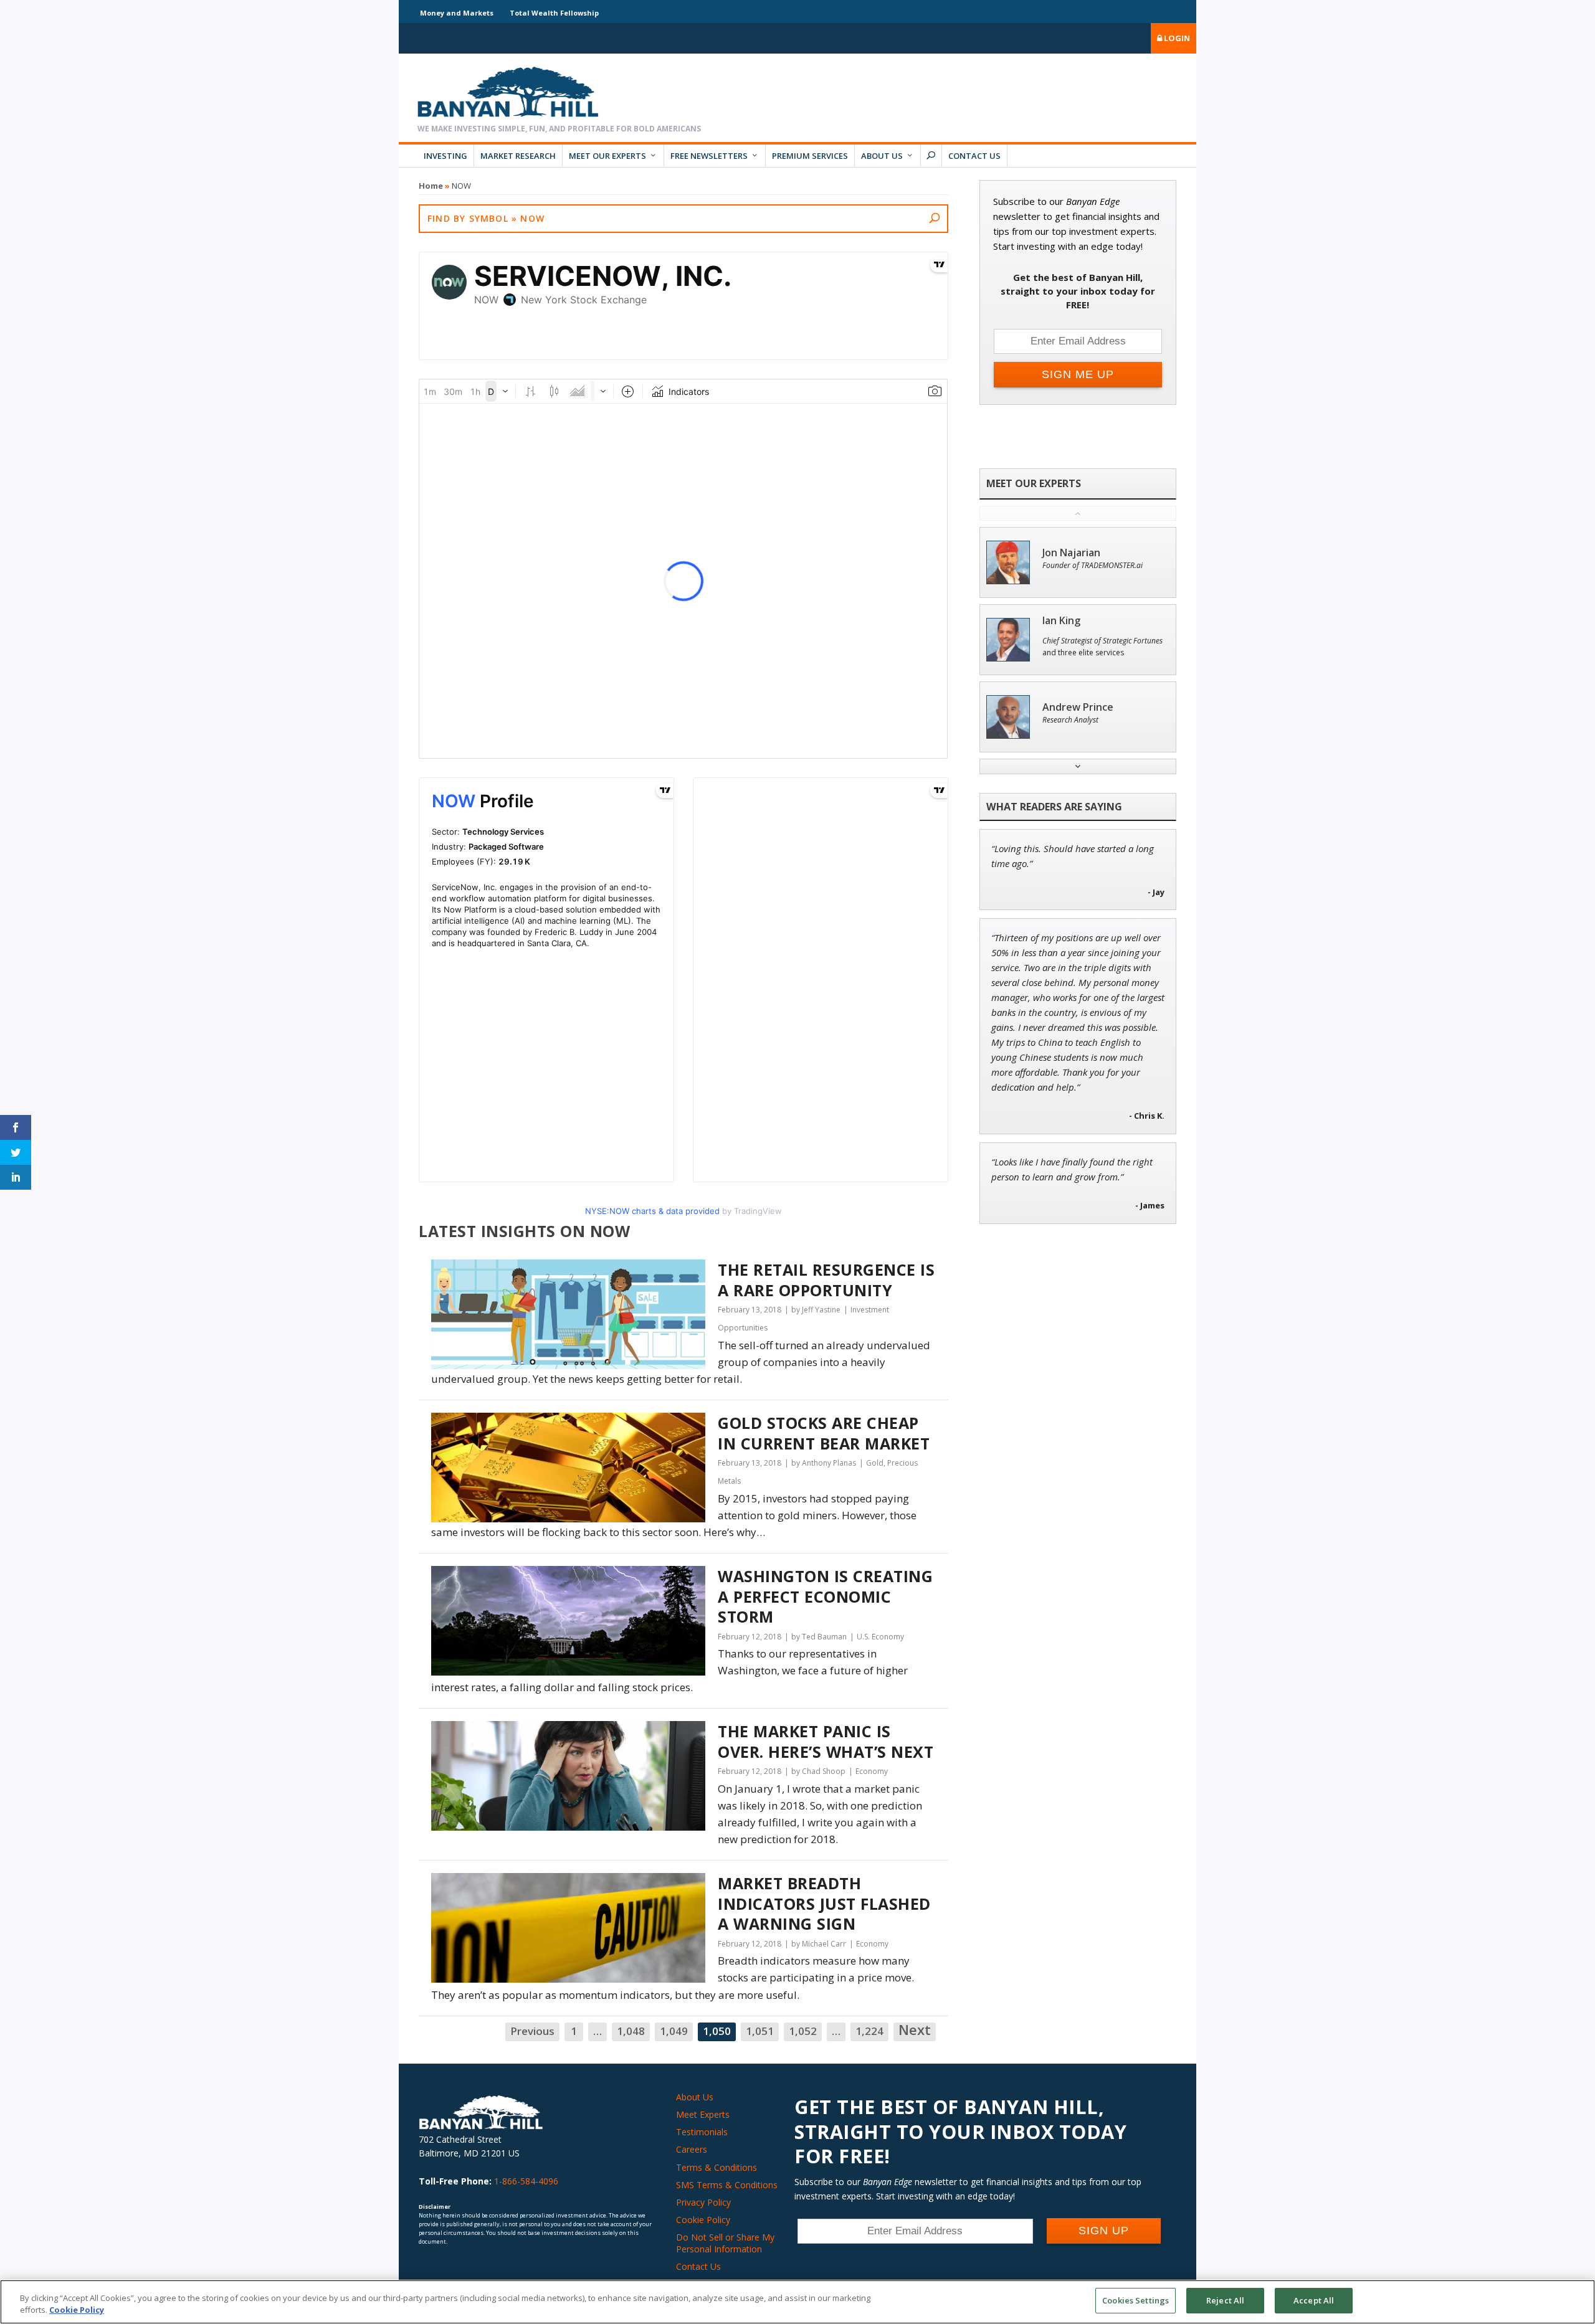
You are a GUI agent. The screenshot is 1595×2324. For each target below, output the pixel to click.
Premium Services (810, 156)
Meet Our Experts (607, 156)
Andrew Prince (1078, 707)
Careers (692, 2149)
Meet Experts (703, 2114)
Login (1176, 38)
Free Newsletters (709, 156)
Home (431, 186)
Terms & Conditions (717, 2167)
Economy (872, 1771)
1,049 (674, 2031)
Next (915, 2031)
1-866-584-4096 (526, 2181)
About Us (882, 156)
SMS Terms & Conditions (727, 2185)
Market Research (518, 156)
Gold (875, 1463)
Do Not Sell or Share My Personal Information (725, 2243)
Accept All (1314, 2300)
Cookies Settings (1136, 2300)
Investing (445, 156)
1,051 (760, 2031)
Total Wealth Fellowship (554, 13)
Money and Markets (457, 13)
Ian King (1061, 621)
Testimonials (702, 2132)
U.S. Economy (880, 1637)
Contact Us (974, 156)
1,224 (869, 2031)
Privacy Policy (703, 2202)
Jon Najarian (1071, 553)
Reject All (1225, 2300)
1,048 (631, 2031)
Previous (532, 2031)
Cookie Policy (703, 2220)
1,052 (803, 2031)
